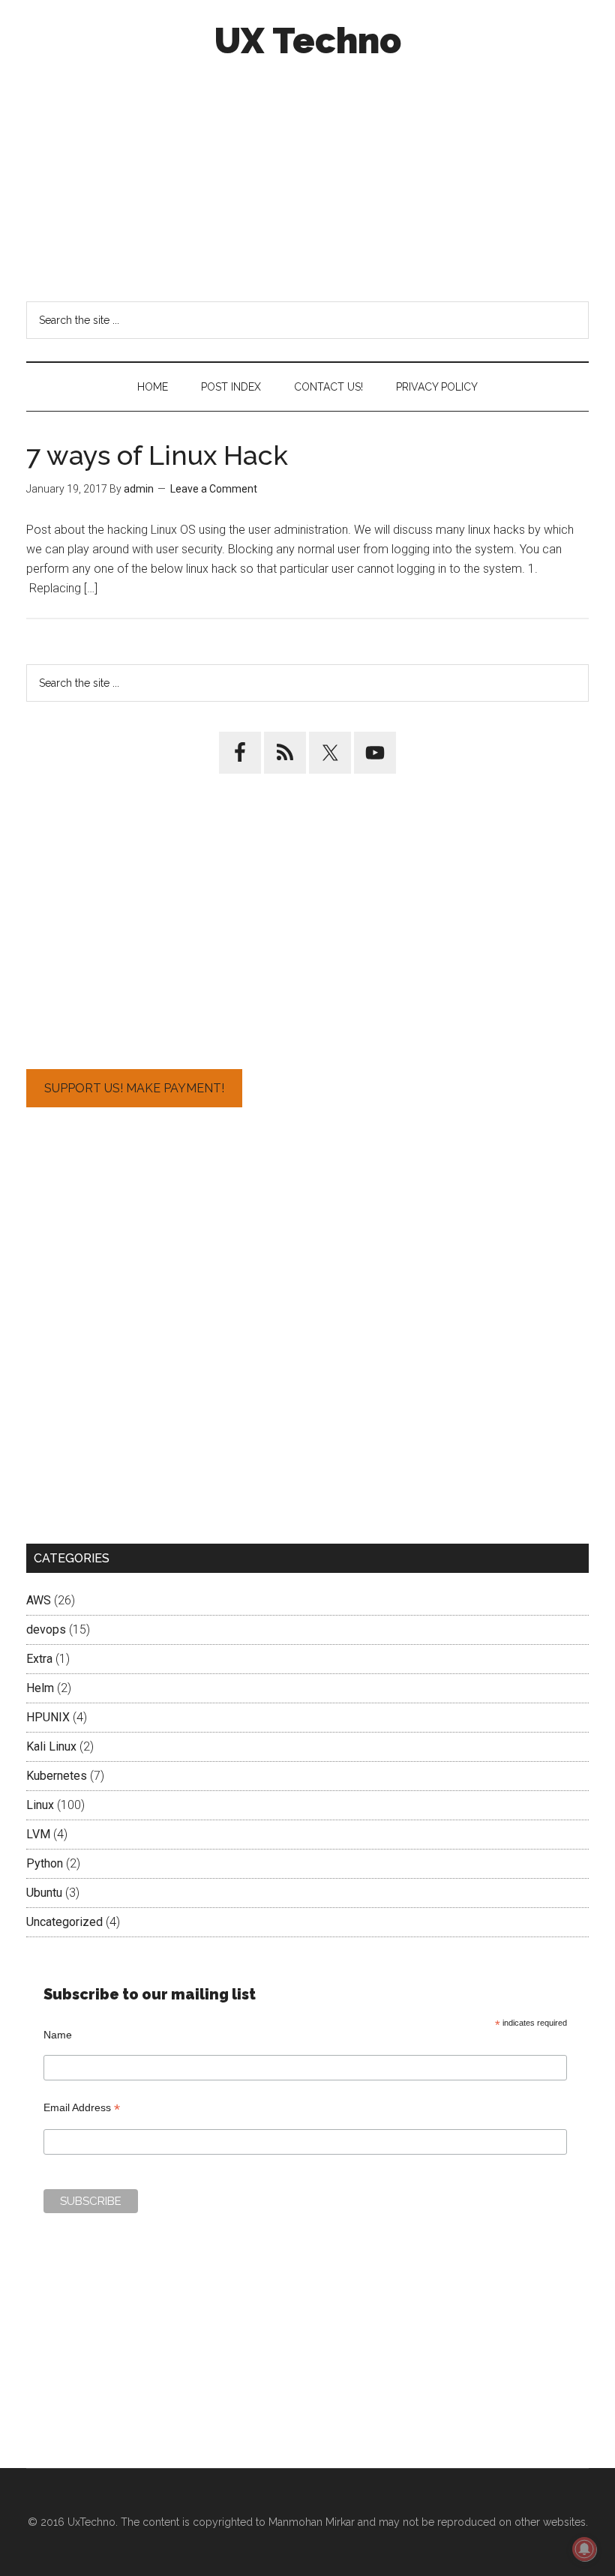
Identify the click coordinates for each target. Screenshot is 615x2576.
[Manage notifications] (584, 2549)
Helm (40, 1688)
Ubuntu (44, 1893)
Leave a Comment (214, 489)
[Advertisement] (307, 178)
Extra (39, 1659)
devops (46, 1629)
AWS (39, 1600)
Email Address (82, 2108)
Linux (40, 1805)
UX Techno (308, 40)
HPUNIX (48, 1717)
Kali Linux (51, 1746)
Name (58, 2035)
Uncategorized (64, 1922)
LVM (38, 1834)
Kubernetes (57, 1776)
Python (45, 1863)
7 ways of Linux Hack (157, 455)
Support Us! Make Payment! (134, 1088)
